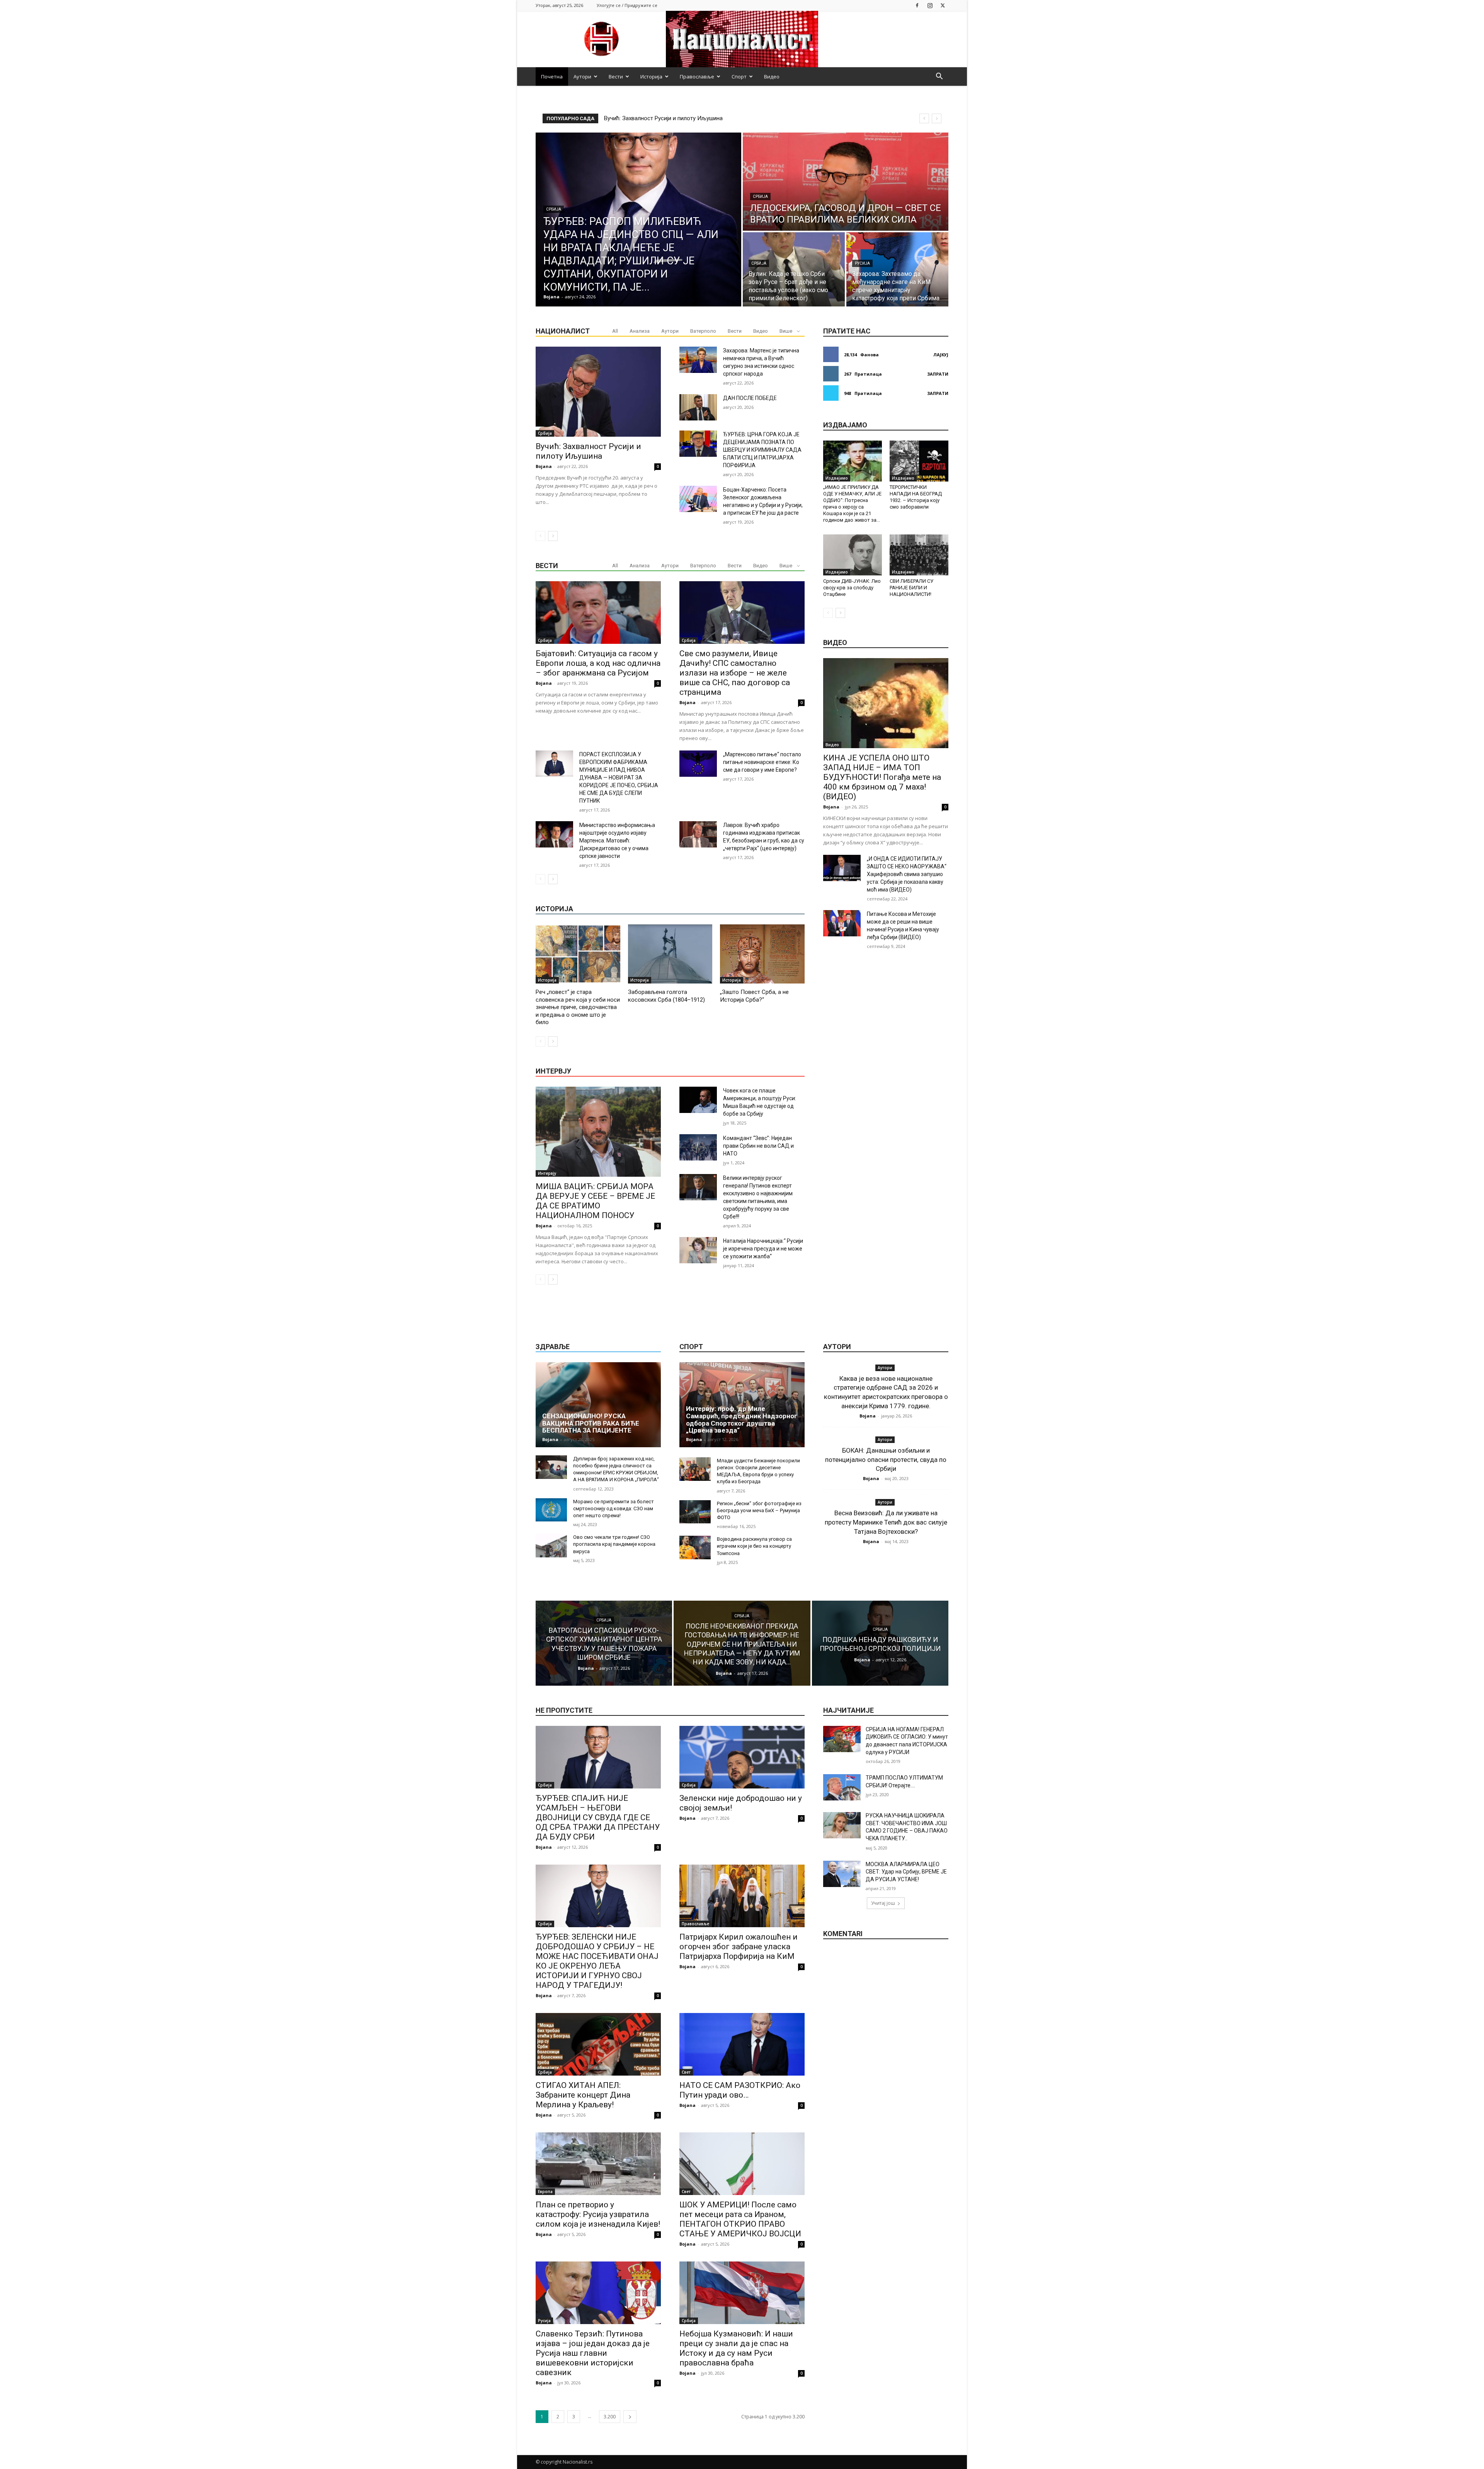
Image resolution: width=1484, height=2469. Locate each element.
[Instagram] (930, 5)
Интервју (547, 1173)
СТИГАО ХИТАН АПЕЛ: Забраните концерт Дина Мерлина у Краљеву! (583, 2095)
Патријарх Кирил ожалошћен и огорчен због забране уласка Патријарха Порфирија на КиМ (739, 1947)
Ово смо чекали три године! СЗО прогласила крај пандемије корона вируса (614, 1544)
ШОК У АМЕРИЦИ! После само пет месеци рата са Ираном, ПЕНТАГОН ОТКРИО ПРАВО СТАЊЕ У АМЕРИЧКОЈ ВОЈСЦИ (740, 2219)
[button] (939, 77)
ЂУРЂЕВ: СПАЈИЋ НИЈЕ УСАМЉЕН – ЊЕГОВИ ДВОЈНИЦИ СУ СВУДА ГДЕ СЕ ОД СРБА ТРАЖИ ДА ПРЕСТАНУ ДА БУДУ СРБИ (598, 1817)
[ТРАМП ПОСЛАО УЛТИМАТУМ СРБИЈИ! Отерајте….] (842, 1787)
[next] (937, 118)
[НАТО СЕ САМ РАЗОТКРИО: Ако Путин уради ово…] (742, 2044)
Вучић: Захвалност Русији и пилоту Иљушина (588, 451)
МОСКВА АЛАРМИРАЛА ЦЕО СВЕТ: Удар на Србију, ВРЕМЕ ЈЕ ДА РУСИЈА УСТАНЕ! (906, 1872)
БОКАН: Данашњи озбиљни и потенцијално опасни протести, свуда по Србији (886, 1460)
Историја (651, 77)
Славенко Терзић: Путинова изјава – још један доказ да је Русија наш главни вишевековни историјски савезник (593, 2353)
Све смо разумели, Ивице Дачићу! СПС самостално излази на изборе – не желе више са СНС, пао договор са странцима (735, 673)
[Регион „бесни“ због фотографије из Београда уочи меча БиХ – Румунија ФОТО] (695, 1512)
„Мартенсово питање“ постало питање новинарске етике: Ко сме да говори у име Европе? (762, 762)
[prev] (924, 118)
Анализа (640, 331)
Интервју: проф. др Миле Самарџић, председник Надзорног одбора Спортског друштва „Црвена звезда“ (742, 1419)
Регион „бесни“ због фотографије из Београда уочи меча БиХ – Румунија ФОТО (759, 1510)
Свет (686, 2072)
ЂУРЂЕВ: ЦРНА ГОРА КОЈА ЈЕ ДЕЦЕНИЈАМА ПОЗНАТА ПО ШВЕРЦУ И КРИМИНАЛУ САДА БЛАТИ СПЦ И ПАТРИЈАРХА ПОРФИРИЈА (762, 450)
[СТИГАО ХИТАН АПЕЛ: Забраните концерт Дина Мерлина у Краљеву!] (598, 2044)
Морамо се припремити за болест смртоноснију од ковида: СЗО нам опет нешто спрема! (614, 1508)
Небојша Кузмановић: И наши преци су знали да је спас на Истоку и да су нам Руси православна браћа (736, 2348)
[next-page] (553, 536)
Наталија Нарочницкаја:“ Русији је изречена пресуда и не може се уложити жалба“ (763, 1249)
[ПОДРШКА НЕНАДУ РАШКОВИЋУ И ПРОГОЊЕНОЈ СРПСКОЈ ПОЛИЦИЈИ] (880, 1643)
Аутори (582, 77)
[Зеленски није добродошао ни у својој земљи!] (742, 1757)
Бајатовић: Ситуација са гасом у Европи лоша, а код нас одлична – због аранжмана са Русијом (598, 663)
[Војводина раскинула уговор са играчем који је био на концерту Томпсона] (695, 1548)
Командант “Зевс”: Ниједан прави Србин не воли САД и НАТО (758, 1146)
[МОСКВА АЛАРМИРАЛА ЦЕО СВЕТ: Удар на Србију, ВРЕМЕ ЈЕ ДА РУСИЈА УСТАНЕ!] (842, 1874)
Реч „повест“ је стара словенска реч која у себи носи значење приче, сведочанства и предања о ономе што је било (578, 1007)
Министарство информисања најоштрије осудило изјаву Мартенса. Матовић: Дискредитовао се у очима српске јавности (617, 841)
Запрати (938, 374)
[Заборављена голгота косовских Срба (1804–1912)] (670, 954)
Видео (772, 77)
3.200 (610, 2417)
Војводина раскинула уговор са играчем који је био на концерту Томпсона (754, 1546)
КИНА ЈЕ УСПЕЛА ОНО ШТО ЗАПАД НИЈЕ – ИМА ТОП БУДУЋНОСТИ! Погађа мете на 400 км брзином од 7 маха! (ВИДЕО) (882, 777)
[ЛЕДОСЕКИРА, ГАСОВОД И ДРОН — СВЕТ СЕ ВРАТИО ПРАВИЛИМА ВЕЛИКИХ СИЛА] (846, 182)
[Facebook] (917, 5)
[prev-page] (540, 536)
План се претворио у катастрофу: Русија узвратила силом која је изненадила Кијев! (598, 2214)
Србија (554, 209)
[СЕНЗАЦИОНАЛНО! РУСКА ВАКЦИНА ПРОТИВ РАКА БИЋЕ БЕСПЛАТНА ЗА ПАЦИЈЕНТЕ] (598, 1405)
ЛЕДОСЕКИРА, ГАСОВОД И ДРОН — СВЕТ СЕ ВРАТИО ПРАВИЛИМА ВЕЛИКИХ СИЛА (717, 118)
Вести (616, 77)
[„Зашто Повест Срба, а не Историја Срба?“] (762, 954)
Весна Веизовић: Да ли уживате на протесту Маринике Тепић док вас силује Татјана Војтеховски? (886, 1522)
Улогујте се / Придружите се (627, 5)
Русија (862, 263)
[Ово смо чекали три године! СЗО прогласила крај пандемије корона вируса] (551, 1546)
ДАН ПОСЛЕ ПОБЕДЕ (750, 398)
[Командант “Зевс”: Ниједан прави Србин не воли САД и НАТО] (698, 1147)
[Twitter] (943, 5)
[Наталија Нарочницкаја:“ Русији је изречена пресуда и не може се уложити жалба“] (698, 1250)
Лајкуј (941, 355)
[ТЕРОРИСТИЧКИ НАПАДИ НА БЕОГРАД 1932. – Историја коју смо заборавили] (919, 461)
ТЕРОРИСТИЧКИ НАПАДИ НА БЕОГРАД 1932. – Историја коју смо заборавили (916, 497)
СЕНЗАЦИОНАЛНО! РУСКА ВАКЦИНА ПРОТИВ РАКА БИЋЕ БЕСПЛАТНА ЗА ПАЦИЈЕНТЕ (591, 1423)
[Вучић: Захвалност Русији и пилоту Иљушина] (598, 392)
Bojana (544, 466)
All (615, 331)
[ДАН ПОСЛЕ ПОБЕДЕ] (698, 407)
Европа (545, 2192)
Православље (697, 77)
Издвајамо (837, 478)
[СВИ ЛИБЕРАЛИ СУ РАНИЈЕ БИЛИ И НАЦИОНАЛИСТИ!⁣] (919, 555)
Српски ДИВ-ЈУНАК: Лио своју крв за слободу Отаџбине (852, 588)
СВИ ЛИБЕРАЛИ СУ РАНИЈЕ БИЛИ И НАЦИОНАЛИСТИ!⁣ (911, 588)
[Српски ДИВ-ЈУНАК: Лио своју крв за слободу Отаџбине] (853, 555)
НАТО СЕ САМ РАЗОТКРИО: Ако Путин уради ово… (740, 2090)
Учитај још (883, 1903)
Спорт (739, 77)
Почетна (552, 77)
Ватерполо (703, 331)
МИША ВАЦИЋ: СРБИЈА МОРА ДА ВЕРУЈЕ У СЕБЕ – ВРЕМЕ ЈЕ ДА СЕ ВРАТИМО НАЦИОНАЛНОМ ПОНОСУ (595, 1201)
